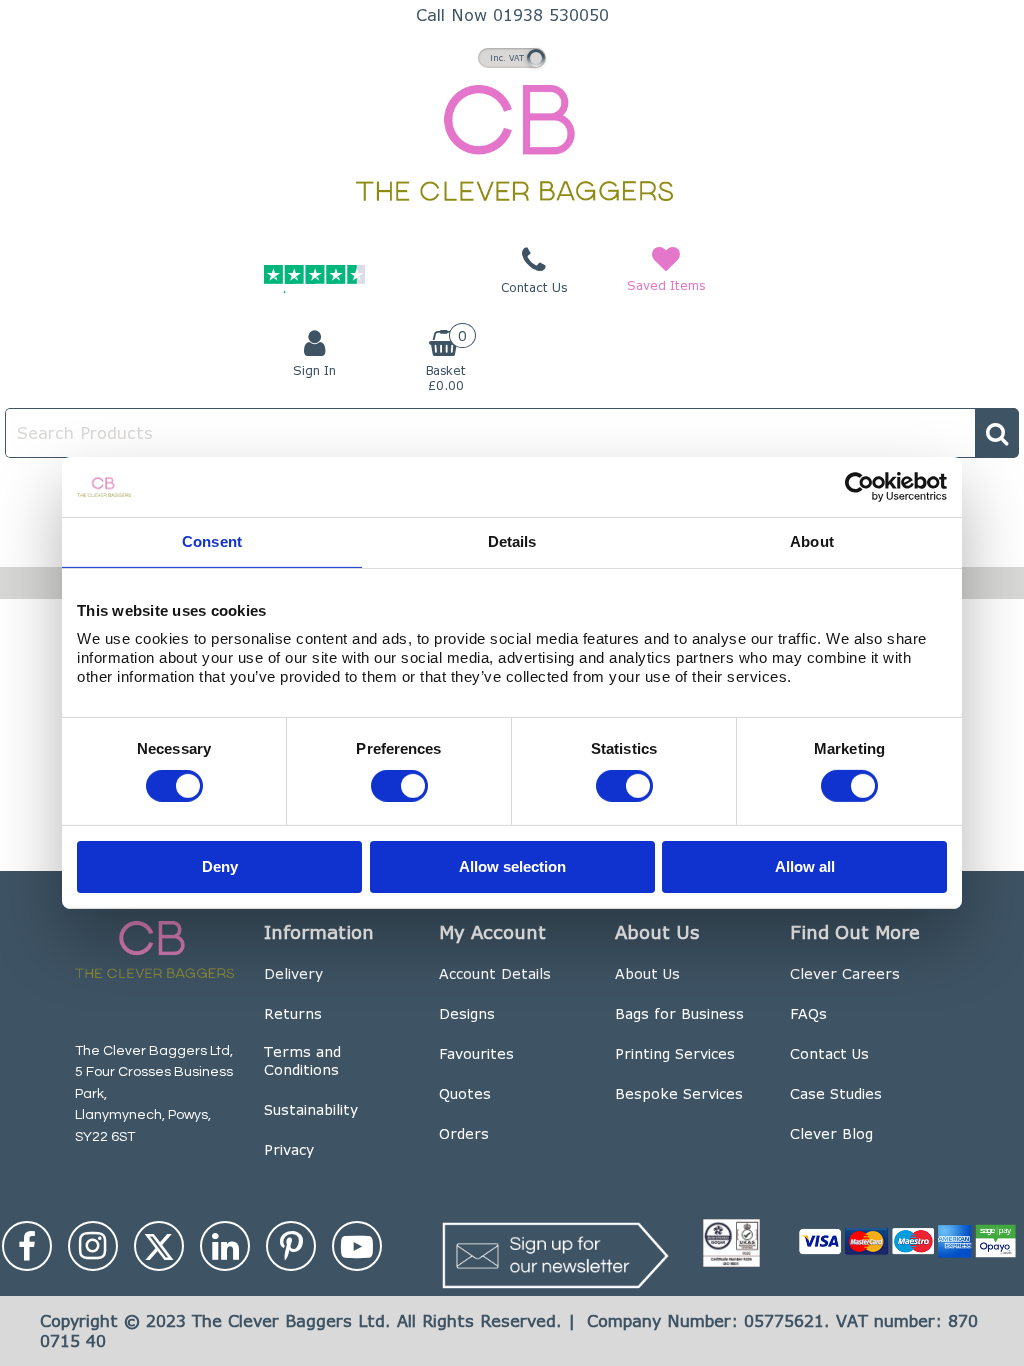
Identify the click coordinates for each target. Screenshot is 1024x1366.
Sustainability (311, 1109)
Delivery (293, 973)
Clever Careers (845, 973)
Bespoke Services (679, 1093)
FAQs (808, 1013)
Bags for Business (679, 1013)
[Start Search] (997, 433)
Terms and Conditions (302, 1060)
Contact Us (829, 1053)
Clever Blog (831, 1133)
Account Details (495, 973)
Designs (467, 1013)
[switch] (399, 786)
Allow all (805, 865)
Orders (464, 1133)
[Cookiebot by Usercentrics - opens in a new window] (859, 487)
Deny (220, 865)
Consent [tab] (212, 541)
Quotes (465, 1093)
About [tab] (812, 541)
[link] (27, 1246)
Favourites (476, 1053)
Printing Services (675, 1053)
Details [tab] (512, 541)
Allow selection (512, 865)
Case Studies (836, 1093)
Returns (293, 1013)
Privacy (289, 1149)
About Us (647, 973)
